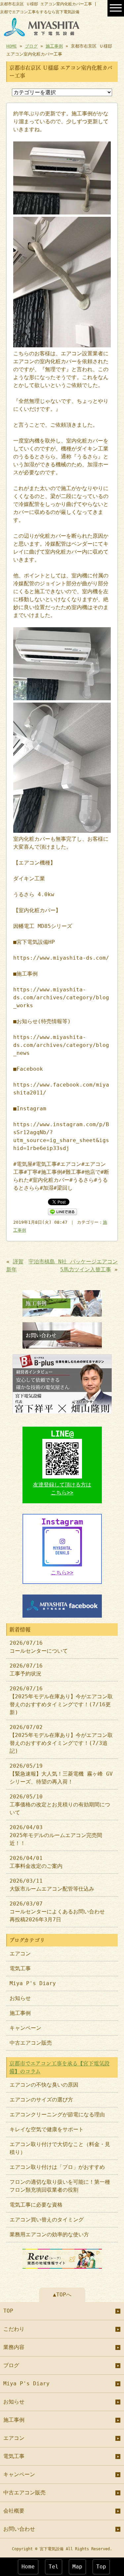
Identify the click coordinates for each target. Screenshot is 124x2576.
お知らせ (20, 1998)
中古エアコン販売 (31, 2043)
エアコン (20, 1954)
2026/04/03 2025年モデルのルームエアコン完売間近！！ (56, 1835)
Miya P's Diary (33, 1983)
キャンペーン (25, 2028)
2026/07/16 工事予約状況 (26, 1670)
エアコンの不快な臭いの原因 (44, 2085)
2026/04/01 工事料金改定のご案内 (36, 1862)
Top (101, 2567)
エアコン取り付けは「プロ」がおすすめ (57, 2167)
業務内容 (14, 2347)
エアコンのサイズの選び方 (41, 2100)
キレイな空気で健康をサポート (47, 2129)
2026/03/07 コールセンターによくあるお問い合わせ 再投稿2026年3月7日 (60, 1912)
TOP (8, 2311)
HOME (12, 46)
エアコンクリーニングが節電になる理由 (57, 2115)
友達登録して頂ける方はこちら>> (62, 1489)
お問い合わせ (19, 2529)
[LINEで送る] (62, 1211)
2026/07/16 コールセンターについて (39, 1647)
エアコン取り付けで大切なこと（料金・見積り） (60, 2148)
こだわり (14, 2329)
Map (77, 2567)
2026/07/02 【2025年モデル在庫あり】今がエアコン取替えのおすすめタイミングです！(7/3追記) (61, 1739)
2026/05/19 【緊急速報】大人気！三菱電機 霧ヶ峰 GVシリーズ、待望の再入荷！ (61, 1774)
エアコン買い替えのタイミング (47, 2220)
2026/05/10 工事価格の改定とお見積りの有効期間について (60, 1805)
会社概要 (14, 2511)
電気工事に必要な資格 (36, 2205)
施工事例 (54, 46)
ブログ (31, 46)
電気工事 (20, 1968)
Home (28, 2567)
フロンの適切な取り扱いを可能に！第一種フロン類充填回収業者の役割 (60, 2186)
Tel (54, 2567)
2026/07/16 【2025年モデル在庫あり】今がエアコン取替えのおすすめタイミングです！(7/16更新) (61, 1700)
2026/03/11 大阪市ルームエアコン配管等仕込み (52, 1885)
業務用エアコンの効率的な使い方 (49, 2234)
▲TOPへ (62, 2295)
